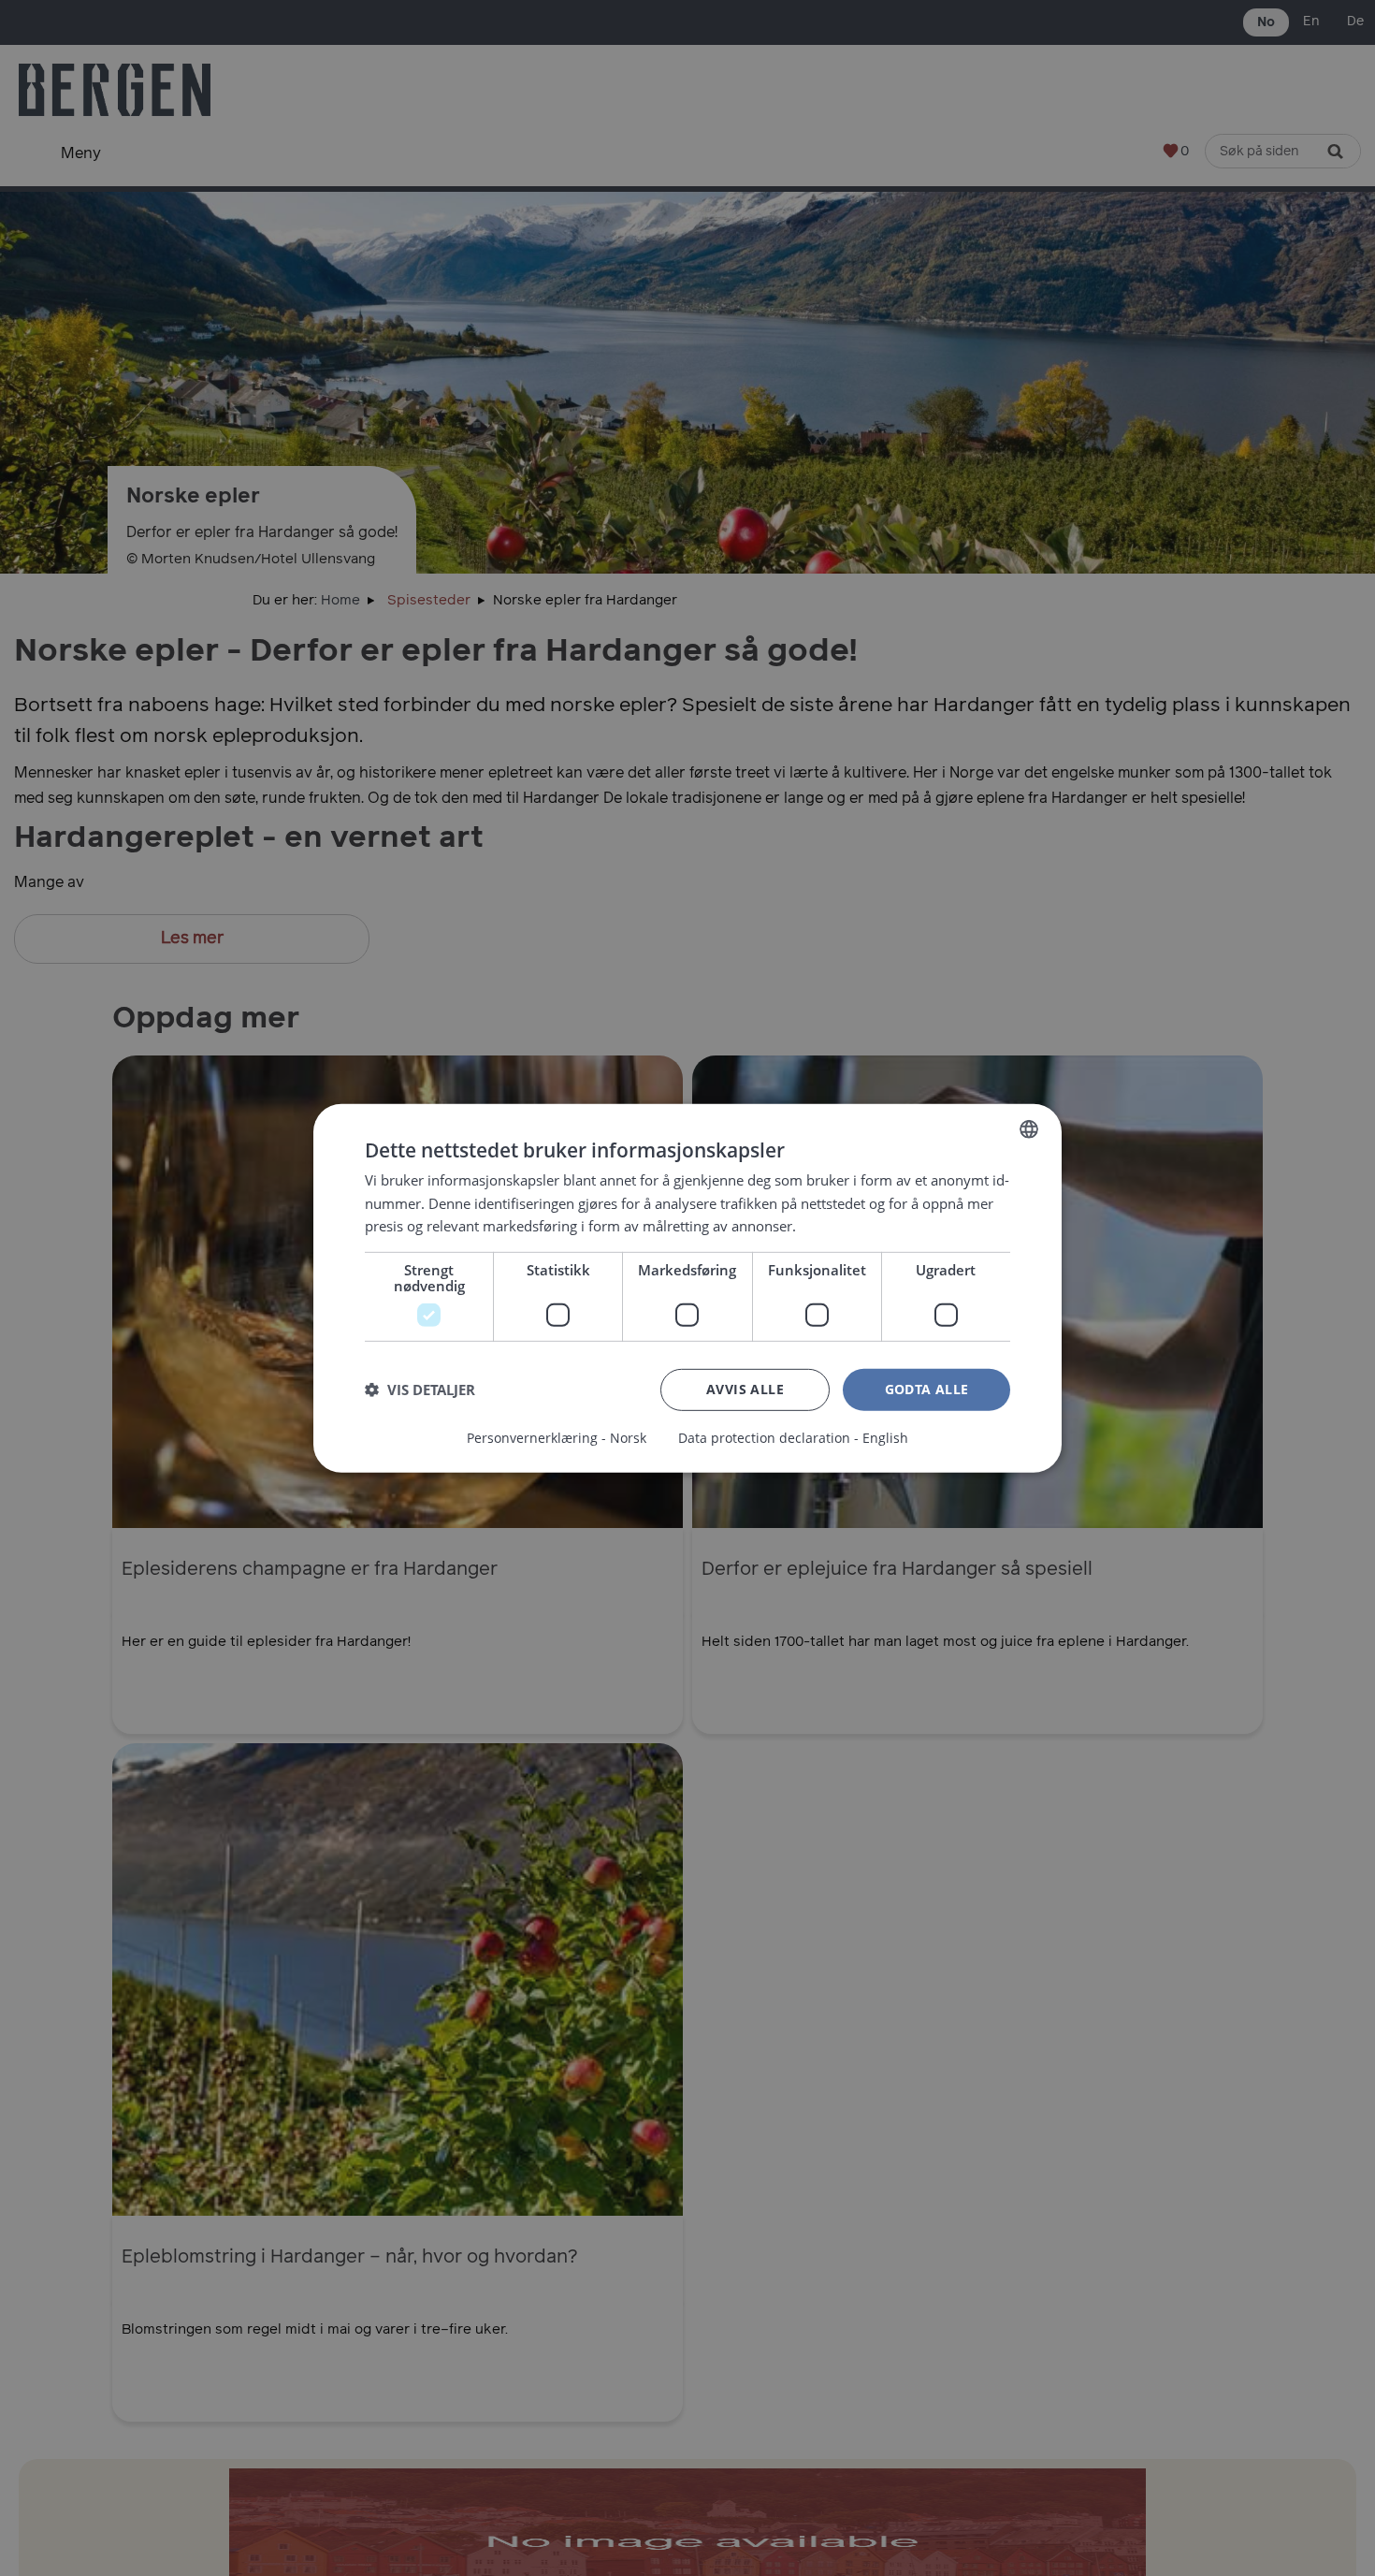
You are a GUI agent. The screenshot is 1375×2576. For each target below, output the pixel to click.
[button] (420, 1390)
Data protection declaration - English (793, 1438)
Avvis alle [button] (745, 1389)
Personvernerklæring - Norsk (557, 1438)
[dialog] (687, 1288)
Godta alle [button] (927, 1389)
